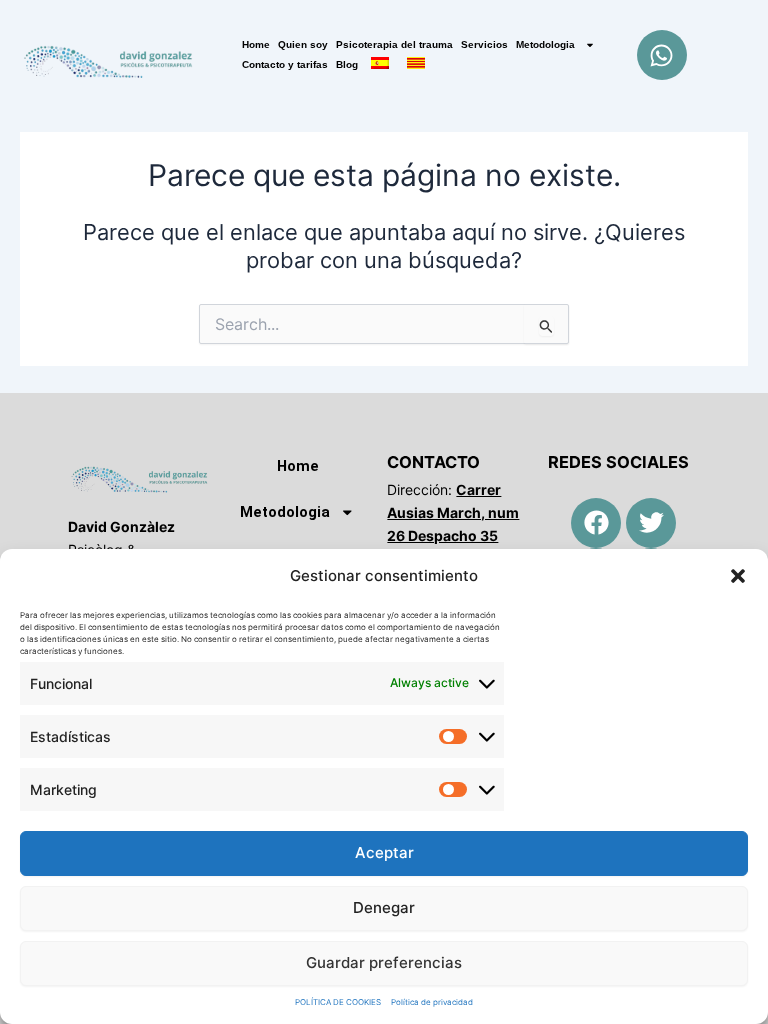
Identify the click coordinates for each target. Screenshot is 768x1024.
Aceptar (384, 852)
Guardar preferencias (384, 962)
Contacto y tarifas (285, 64)
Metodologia (545, 44)
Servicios (484, 44)
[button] (738, 576)
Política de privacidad (432, 1002)
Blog (347, 64)
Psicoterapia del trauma (394, 44)
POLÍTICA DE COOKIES (338, 1002)
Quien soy (303, 44)
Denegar (384, 907)
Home (256, 44)
